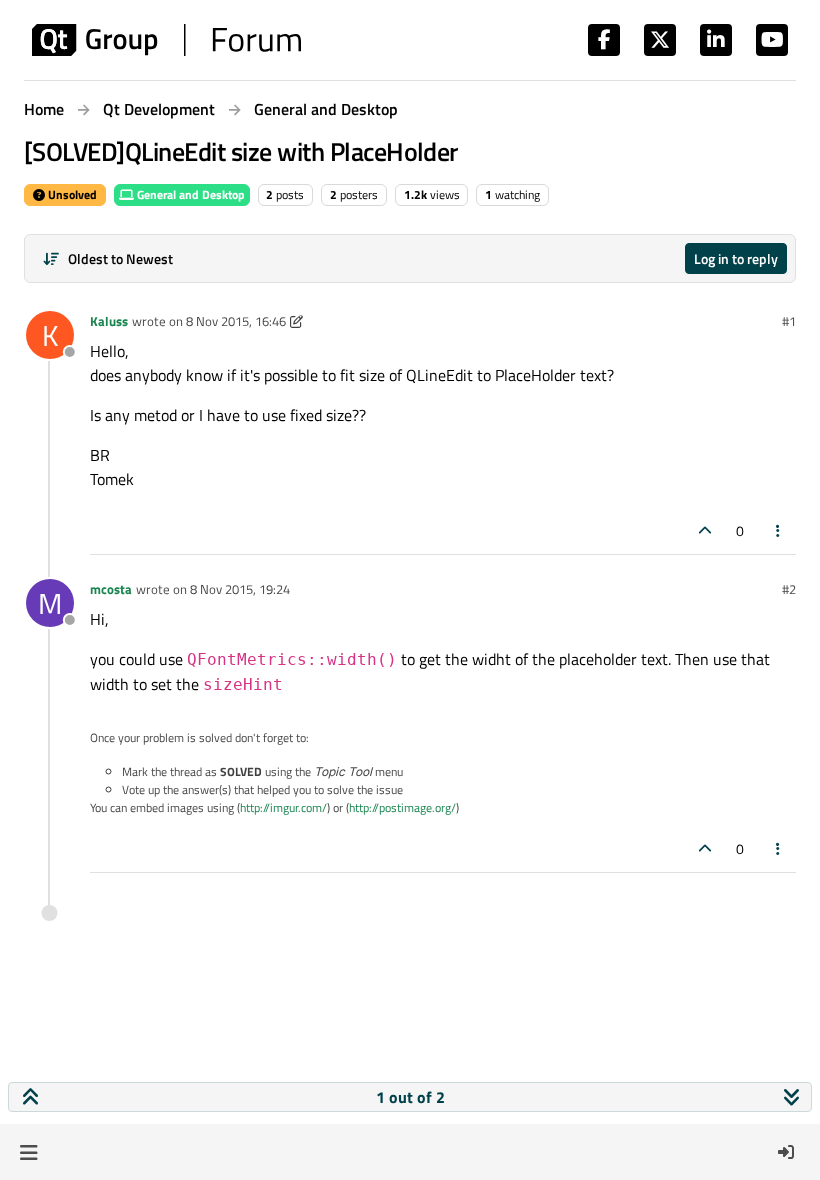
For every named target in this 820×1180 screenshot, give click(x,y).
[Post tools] (779, 530)
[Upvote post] (705, 530)
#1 (789, 321)
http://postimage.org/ (402, 807)
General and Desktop (189, 194)
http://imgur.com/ (283, 807)
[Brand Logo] (166, 40)
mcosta (111, 589)
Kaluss (109, 321)
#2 (789, 589)
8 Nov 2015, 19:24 (240, 589)
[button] (28, 1152)
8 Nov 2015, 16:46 (236, 321)
